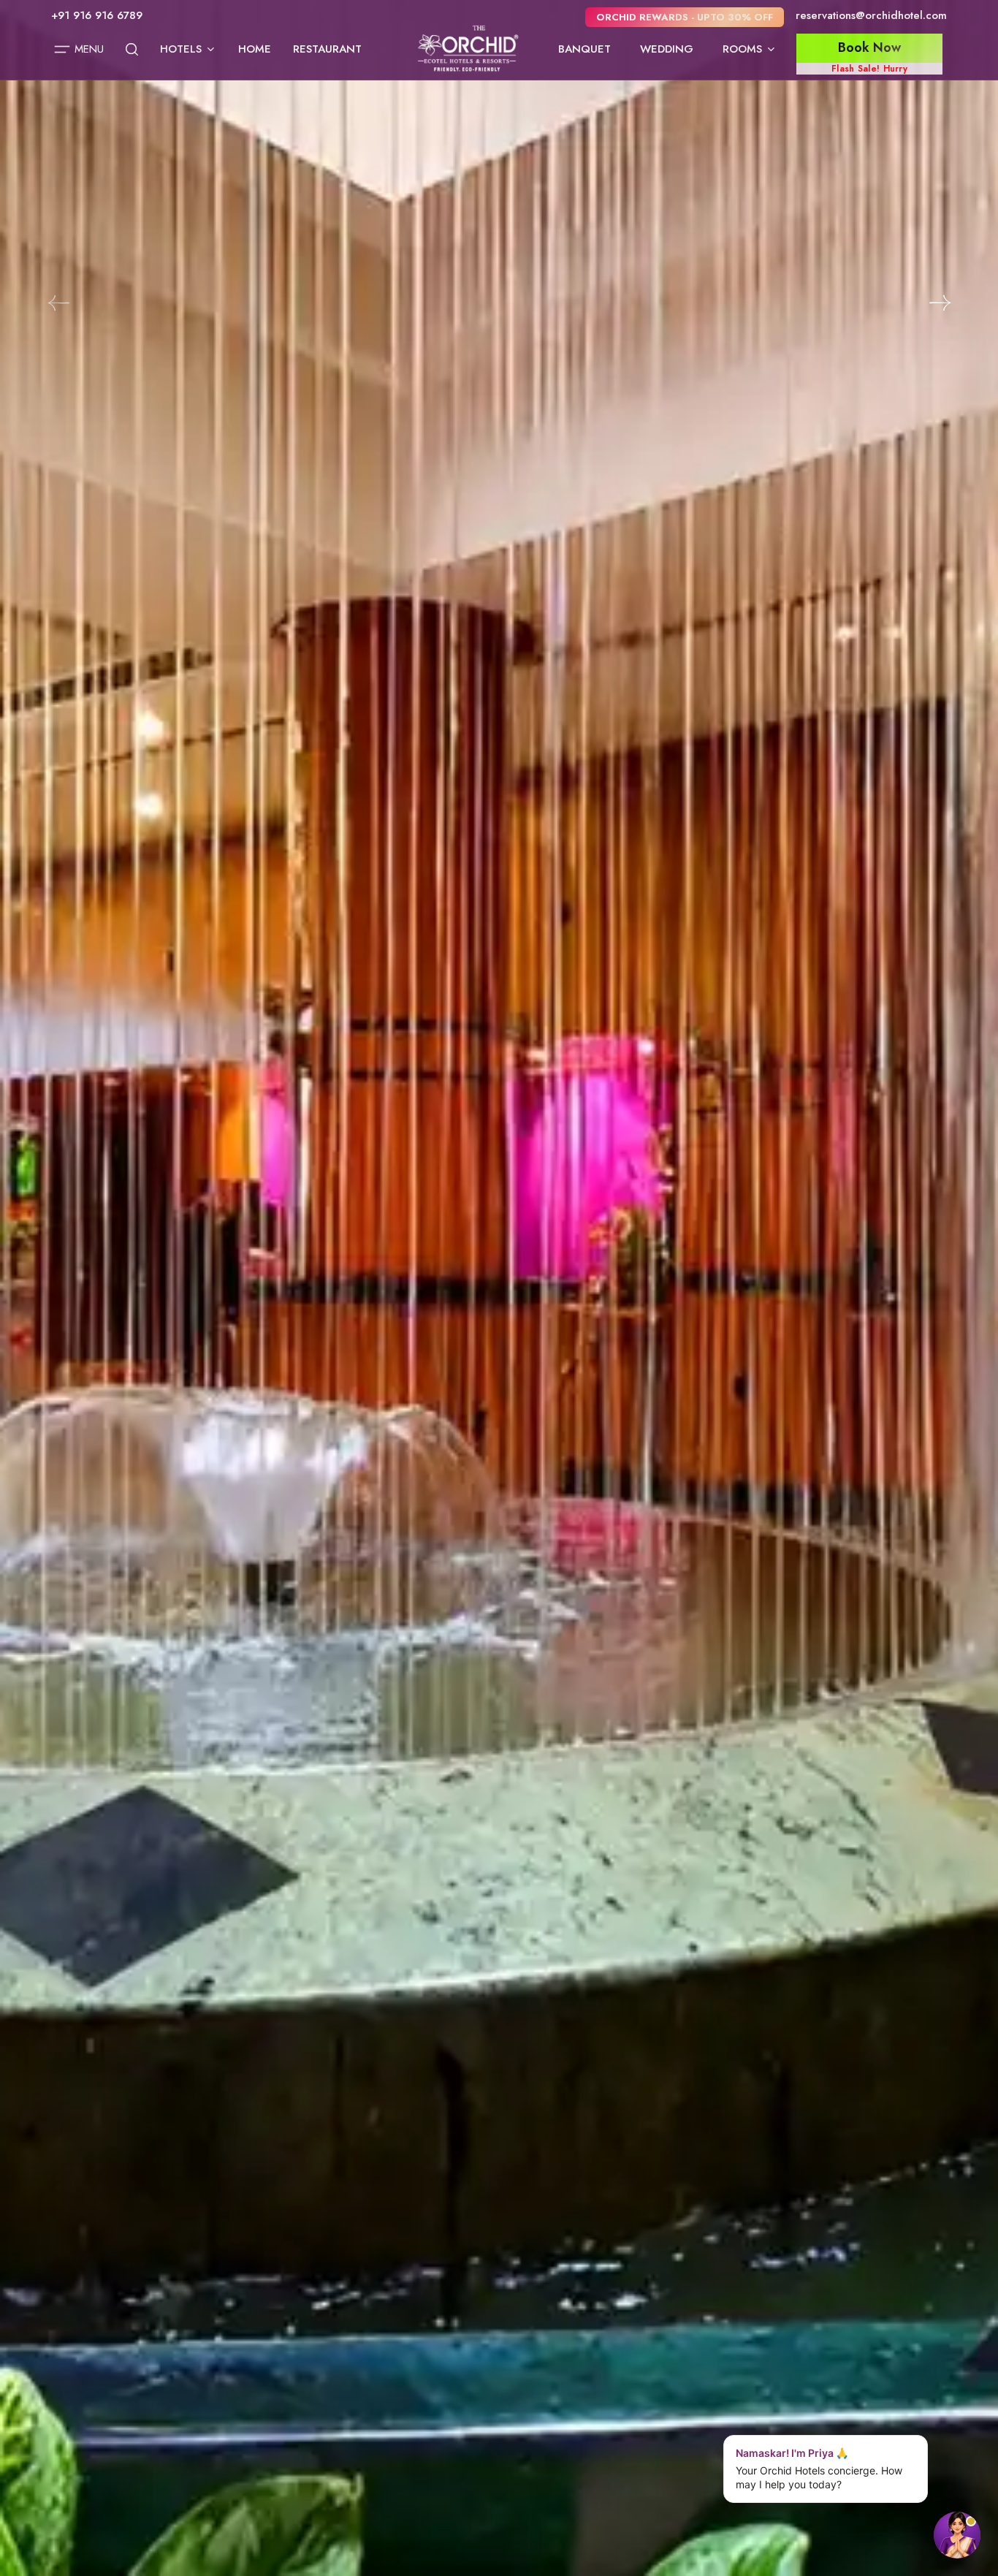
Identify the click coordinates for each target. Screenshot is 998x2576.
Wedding (667, 49)
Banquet (584, 49)
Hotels (181, 49)
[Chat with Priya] (957, 2535)
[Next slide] (940, 303)
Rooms (742, 49)
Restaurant (327, 49)
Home (255, 49)
